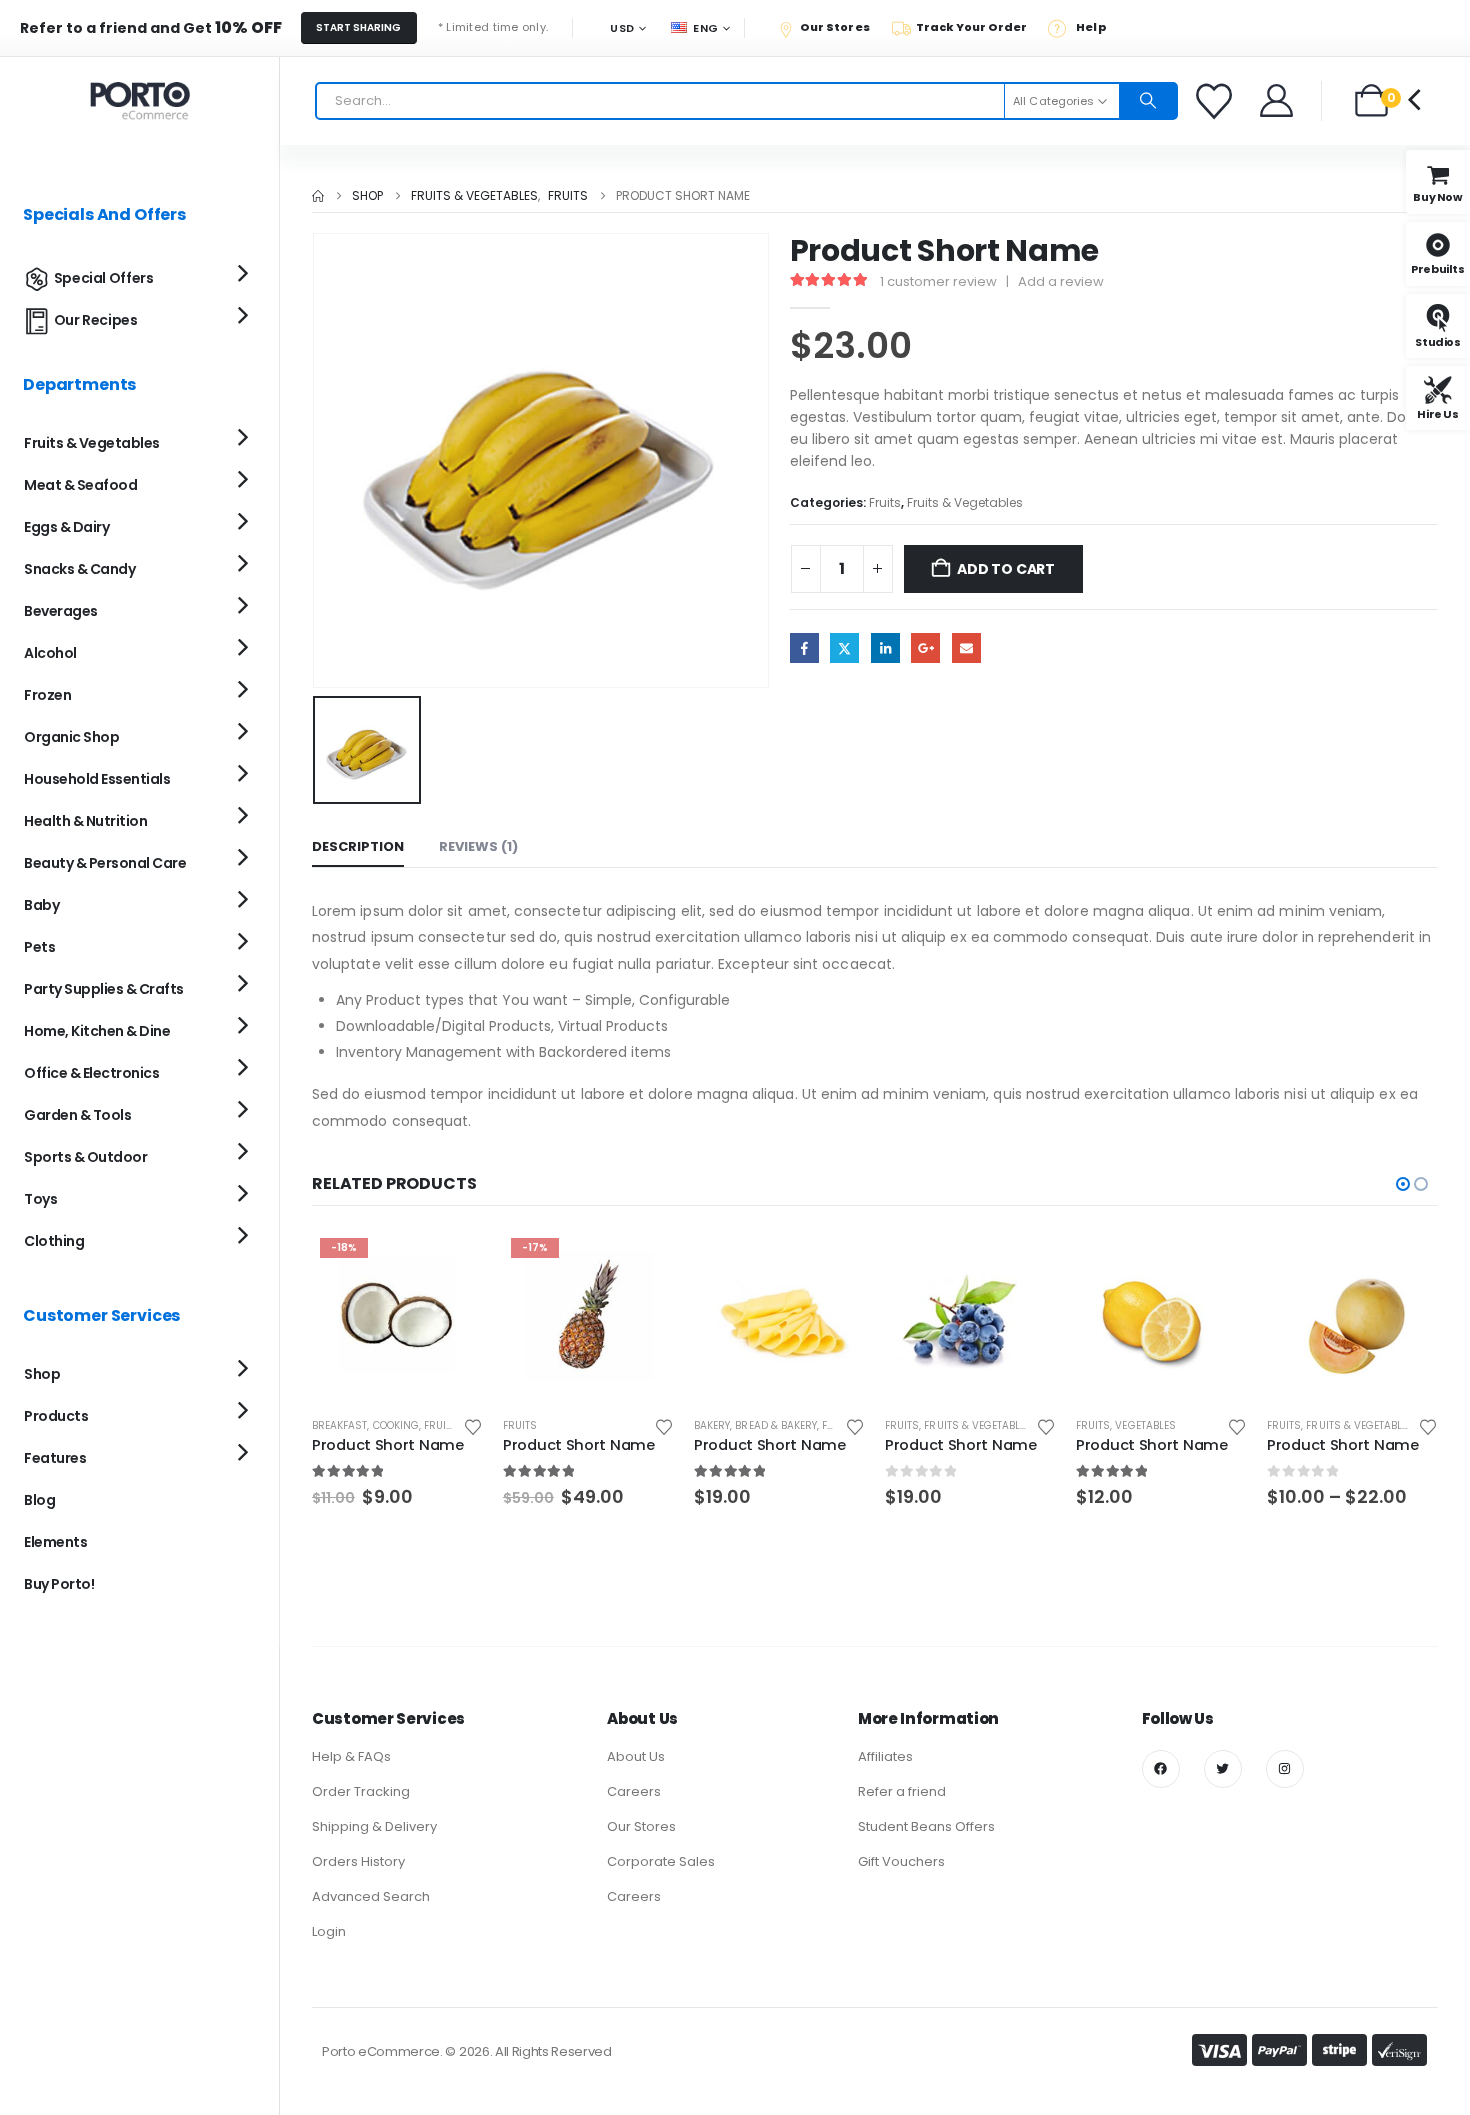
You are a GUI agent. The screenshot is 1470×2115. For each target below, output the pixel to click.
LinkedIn (885, 647)
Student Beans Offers (926, 1826)
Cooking (396, 1425)
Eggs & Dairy (66, 527)
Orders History (358, 1861)
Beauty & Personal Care (105, 863)
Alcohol (50, 653)
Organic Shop (71, 737)
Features (55, 1458)
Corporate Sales (661, 1861)
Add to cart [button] (450, 1263)
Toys (40, 1199)
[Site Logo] (140, 101)
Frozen (47, 695)
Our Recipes (96, 320)
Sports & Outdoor (85, 1157)
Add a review (1061, 281)
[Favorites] (1217, 101)
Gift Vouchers (901, 1861)
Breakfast (339, 1425)
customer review (938, 281)
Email (966, 647)
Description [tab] (358, 846)
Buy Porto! (59, 1584)
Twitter (844, 647)
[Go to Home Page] (318, 196)
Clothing (54, 1241)
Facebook (804, 647)
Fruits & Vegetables (965, 502)
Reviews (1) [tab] (478, 846)
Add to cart (1006, 569)
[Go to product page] (779, 1315)
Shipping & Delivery (374, 1826)
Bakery (712, 1425)
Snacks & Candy (79, 569)
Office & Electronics (91, 1073)
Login (329, 1931)
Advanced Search (371, 1896)
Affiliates (885, 1756)
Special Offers (104, 278)
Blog (39, 1500)
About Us (636, 1756)
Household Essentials (97, 779)
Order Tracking (361, 1791)
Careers (634, 1791)
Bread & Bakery (776, 1425)
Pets (39, 947)
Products (56, 1416)
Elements (55, 1542)
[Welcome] (1277, 100)
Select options (1405, 1263)
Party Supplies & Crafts (104, 989)
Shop (42, 1374)
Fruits (885, 502)
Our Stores (641, 1826)
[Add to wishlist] (473, 1425)
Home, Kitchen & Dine (97, 1031)
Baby (41, 905)
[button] (1403, 1184)
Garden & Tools (77, 1115)
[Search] (1148, 101)
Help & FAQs (351, 1756)
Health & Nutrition (85, 821)
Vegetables (1145, 1425)
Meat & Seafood (80, 485)
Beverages (61, 611)
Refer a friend (902, 1791)
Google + (925, 647)
